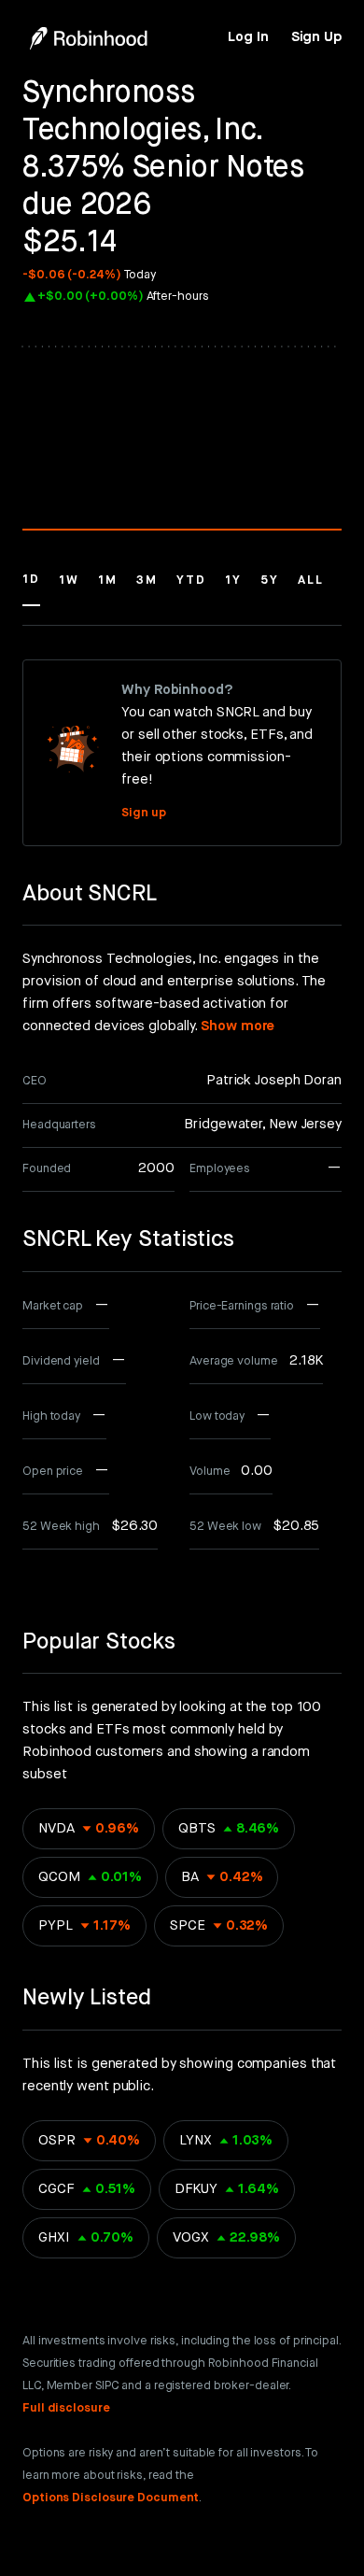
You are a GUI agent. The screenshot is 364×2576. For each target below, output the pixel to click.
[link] (248, 37)
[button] (31, 588)
